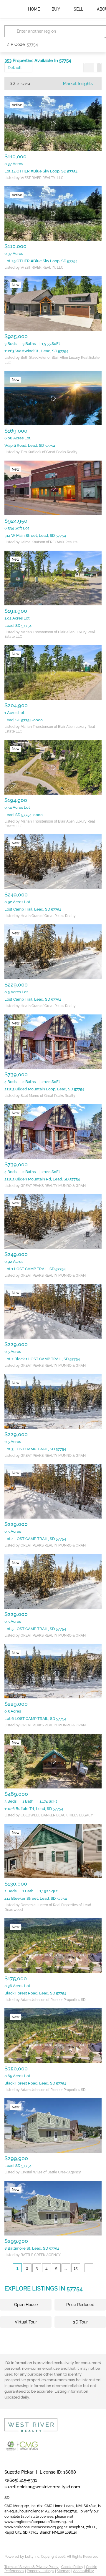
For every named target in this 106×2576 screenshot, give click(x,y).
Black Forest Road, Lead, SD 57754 (35, 1993)
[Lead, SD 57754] (53, 578)
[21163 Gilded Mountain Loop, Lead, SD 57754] (53, 1042)
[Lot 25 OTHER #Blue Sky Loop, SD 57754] (53, 214)
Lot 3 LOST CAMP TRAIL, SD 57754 (35, 1449)
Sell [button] (78, 9)
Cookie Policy (72, 2567)
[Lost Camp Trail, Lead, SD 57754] (53, 862)
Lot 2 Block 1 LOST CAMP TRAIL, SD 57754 (42, 1359)
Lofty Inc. (33, 2557)
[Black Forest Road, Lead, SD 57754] (53, 1946)
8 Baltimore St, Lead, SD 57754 (32, 2248)
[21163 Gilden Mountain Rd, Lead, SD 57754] (53, 1132)
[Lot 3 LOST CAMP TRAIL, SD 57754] (53, 1401)
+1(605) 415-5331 (21, 2480)
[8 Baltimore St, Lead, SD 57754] (53, 2208)
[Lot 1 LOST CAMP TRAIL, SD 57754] (53, 1222)
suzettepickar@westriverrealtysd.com (42, 2487)
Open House (26, 2305)
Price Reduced (80, 2305)
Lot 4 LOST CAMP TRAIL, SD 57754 (35, 1539)
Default (15, 68)
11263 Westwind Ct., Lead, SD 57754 (36, 351)
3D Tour (80, 2322)
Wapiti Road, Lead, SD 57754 (30, 445)
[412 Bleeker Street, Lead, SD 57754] (53, 1851)
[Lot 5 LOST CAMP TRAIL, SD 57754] (53, 1581)
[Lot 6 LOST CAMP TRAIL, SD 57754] (53, 1671)
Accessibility (83, 2571)
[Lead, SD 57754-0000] (53, 672)
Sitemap (64, 2571)
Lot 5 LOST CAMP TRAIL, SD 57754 (35, 1629)
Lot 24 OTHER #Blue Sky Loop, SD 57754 (41, 171)
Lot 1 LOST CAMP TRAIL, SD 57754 (35, 1269)
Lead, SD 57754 (18, 626)
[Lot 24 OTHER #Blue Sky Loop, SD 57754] (53, 124)
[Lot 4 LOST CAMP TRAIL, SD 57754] (53, 1492)
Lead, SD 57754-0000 (24, 720)
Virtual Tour (26, 2322)
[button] (11, 31)
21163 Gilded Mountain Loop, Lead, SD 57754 (44, 1089)
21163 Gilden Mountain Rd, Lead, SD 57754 (42, 1179)
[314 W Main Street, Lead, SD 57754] (53, 488)
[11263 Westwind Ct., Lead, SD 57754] (53, 303)
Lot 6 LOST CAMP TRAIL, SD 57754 (35, 1719)
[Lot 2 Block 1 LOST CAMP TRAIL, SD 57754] (53, 1311)
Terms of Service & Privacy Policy (32, 2567)
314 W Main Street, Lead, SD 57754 (35, 535)
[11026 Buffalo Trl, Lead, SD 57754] (53, 1761)
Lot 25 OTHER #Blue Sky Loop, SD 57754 (41, 261)
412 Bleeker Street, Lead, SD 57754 (36, 1898)
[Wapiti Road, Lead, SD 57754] (53, 398)
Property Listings (40, 2571)
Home (34, 9)
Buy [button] (56, 9)
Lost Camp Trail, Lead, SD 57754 (33, 909)
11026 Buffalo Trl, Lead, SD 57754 (34, 1809)
